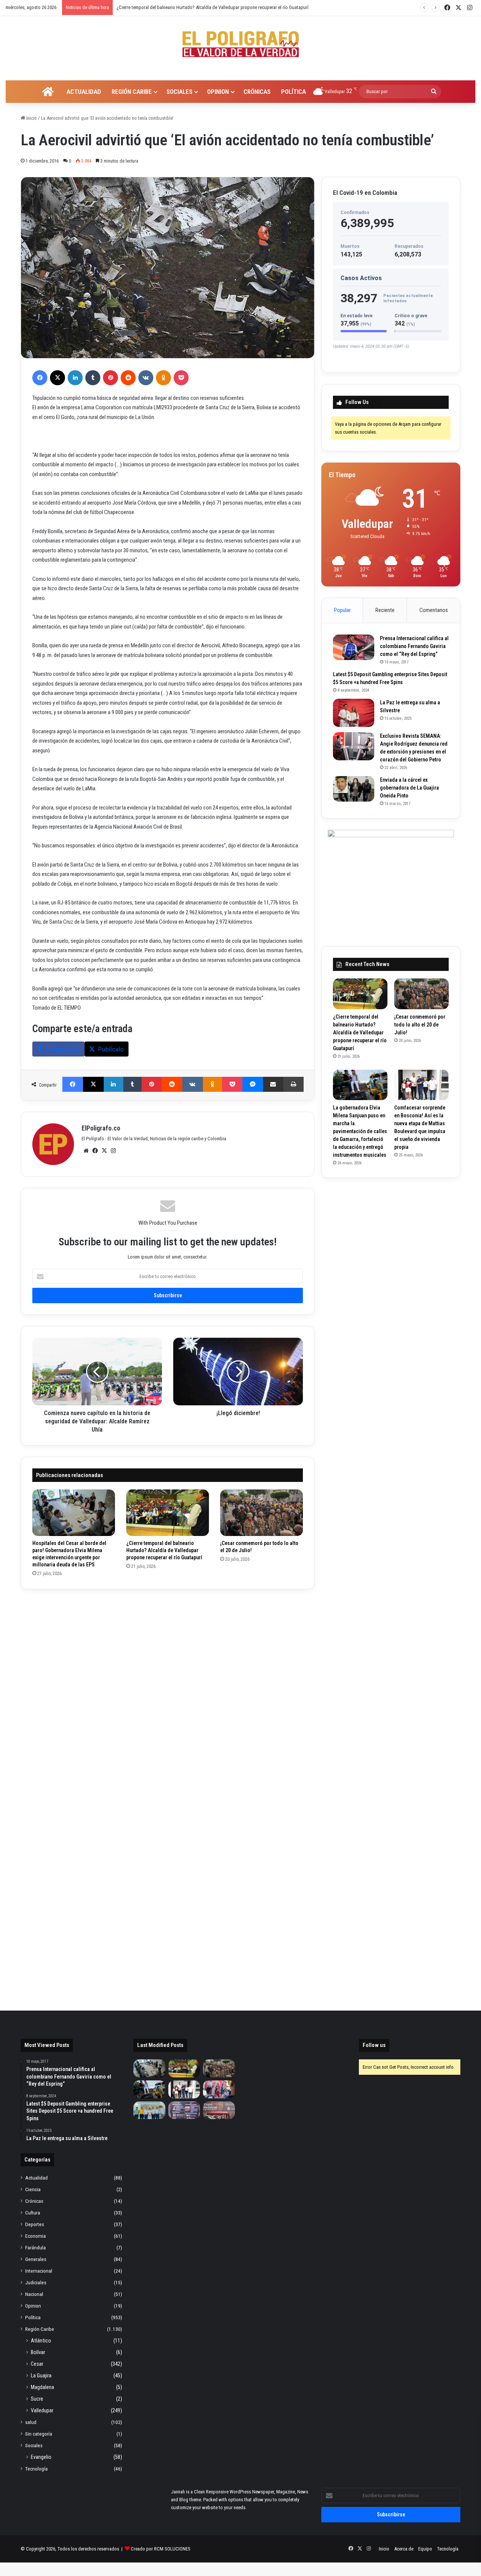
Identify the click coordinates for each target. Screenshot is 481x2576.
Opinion (218, 92)
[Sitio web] (86, 1151)
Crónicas (257, 92)
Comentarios (434, 610)
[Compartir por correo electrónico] (273, 1084)
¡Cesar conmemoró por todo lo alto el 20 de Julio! (165, 7)
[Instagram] (113, 1151)
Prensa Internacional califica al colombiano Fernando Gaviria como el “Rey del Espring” (414, 646)
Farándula (36, 2247)
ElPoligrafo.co (101, 1128)
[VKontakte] (146, 378)
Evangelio (41, 2457)
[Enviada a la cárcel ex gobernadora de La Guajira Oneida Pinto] (354, 789)
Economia (36, 2236)
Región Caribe (132, 92)
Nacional (34, 2294)
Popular (342, 610)
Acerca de (404, 2549)
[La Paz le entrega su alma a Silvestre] (354, 713)
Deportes (35, 2224)
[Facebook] (40, 378)
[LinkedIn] (75, 378)
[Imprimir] (293, 1084)
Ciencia (33, 2189)
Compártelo (63, 1049)
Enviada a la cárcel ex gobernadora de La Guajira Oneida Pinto (409, 788)
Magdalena (42, 2387)
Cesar (37, 2364)
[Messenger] (253, 1084)
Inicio (31, 118)
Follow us (374, 2045)
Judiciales (36, 2282)
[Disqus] (168, 1694)
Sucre (37, 2399)
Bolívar (38, 2352)
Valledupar (42, 2410)
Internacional (39, 2271)
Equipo (425, 2549)
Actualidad (84, 92)
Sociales (179, 92)
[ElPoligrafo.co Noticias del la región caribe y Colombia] (240, 44)
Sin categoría (39, 2434)
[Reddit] (128, 378)
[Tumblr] (93, 378)
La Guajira (41, 2376)
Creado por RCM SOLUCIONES (161, 2549)
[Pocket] (181, 378)
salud (31, 2422)
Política (293, 92)
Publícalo (111, 1049)
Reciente (385, 610)
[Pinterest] (110, 378)
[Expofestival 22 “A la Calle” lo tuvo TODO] (219, 2110)
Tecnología (36, 2469)
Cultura (33, 2213)
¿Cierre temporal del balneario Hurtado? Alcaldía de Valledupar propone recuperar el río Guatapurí (164, 1550)
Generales (36, 2259)
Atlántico (41, 2341)
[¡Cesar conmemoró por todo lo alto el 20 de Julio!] (262, 1513)
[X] (57, 378)
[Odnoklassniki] (163, 378)
